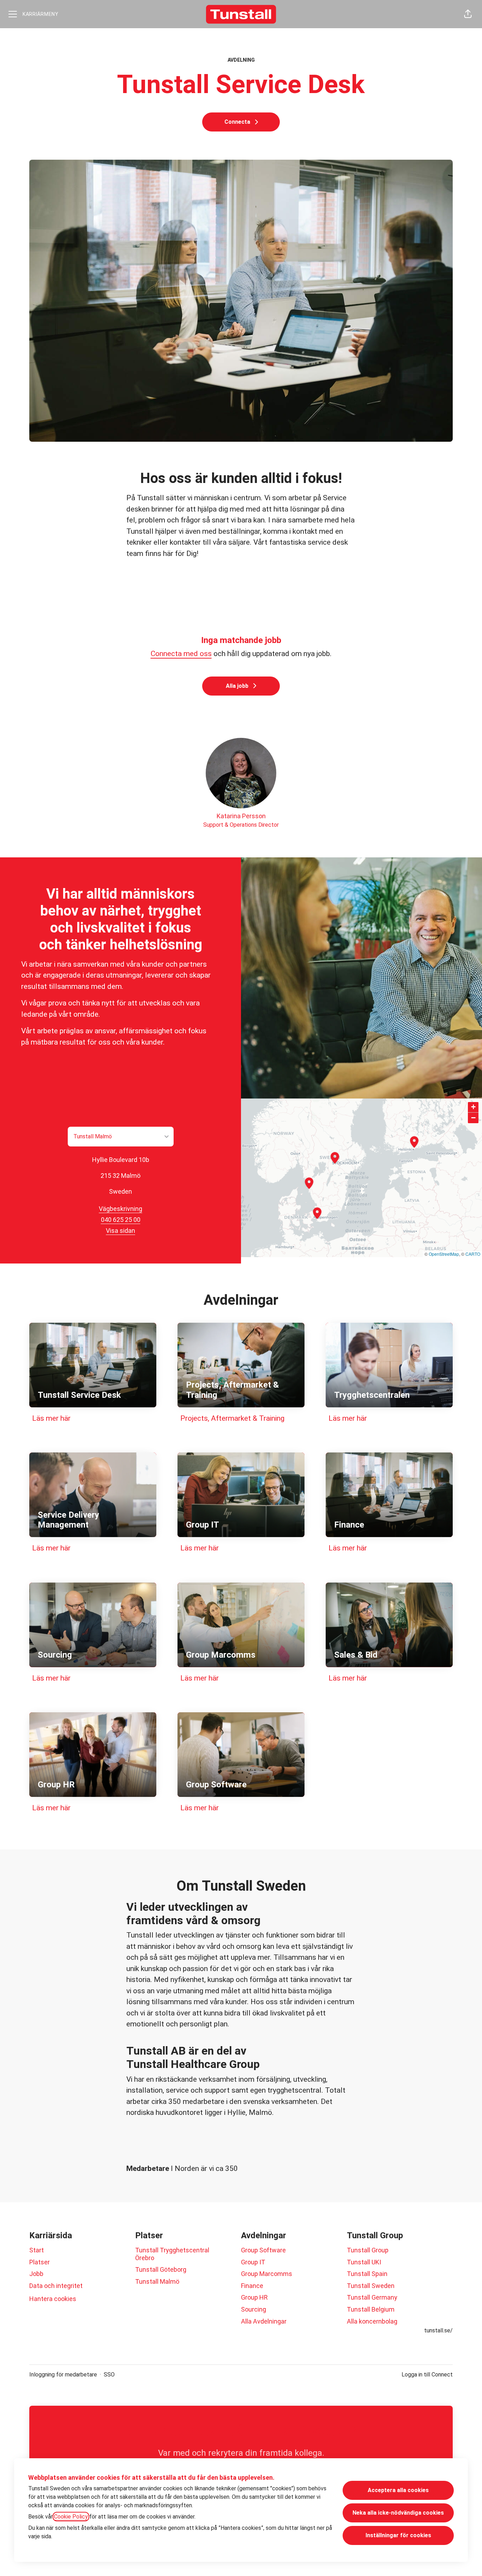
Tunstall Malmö (157, 2281)
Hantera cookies (53, 2299)
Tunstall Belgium (371, 2309)
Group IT (253, 2262)
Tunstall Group (368, 2250)
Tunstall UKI (364, 2262)
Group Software (263, 2250)
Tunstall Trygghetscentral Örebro (172, 2254)
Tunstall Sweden (371, 2286)
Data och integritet (56, 2286)
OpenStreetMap (444, 1254)
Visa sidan (120, 1231)
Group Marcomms (267, 2274)
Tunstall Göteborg (161, 2269)
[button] (468, 14)
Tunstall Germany (372, 2297)
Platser (40, 2262)
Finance (252, 2286)
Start (37, 2250)
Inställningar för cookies (398, 2535)
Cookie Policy (71, 2517)
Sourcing (254, 2309)
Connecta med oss (181, 654)
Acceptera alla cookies (398, 2490)
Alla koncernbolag (372, 2321)
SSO (109, 2375)
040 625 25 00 (121, 1220)
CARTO (473, 1254)
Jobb (36, 2274)
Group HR (254, 2297)
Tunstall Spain (367, 2274)
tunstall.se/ (438, 2330)
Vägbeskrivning (120, 1209)
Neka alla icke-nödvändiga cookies (398, 2513)
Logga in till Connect (427, 2375)
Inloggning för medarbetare (63, 2375)
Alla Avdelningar (264, 2321)
